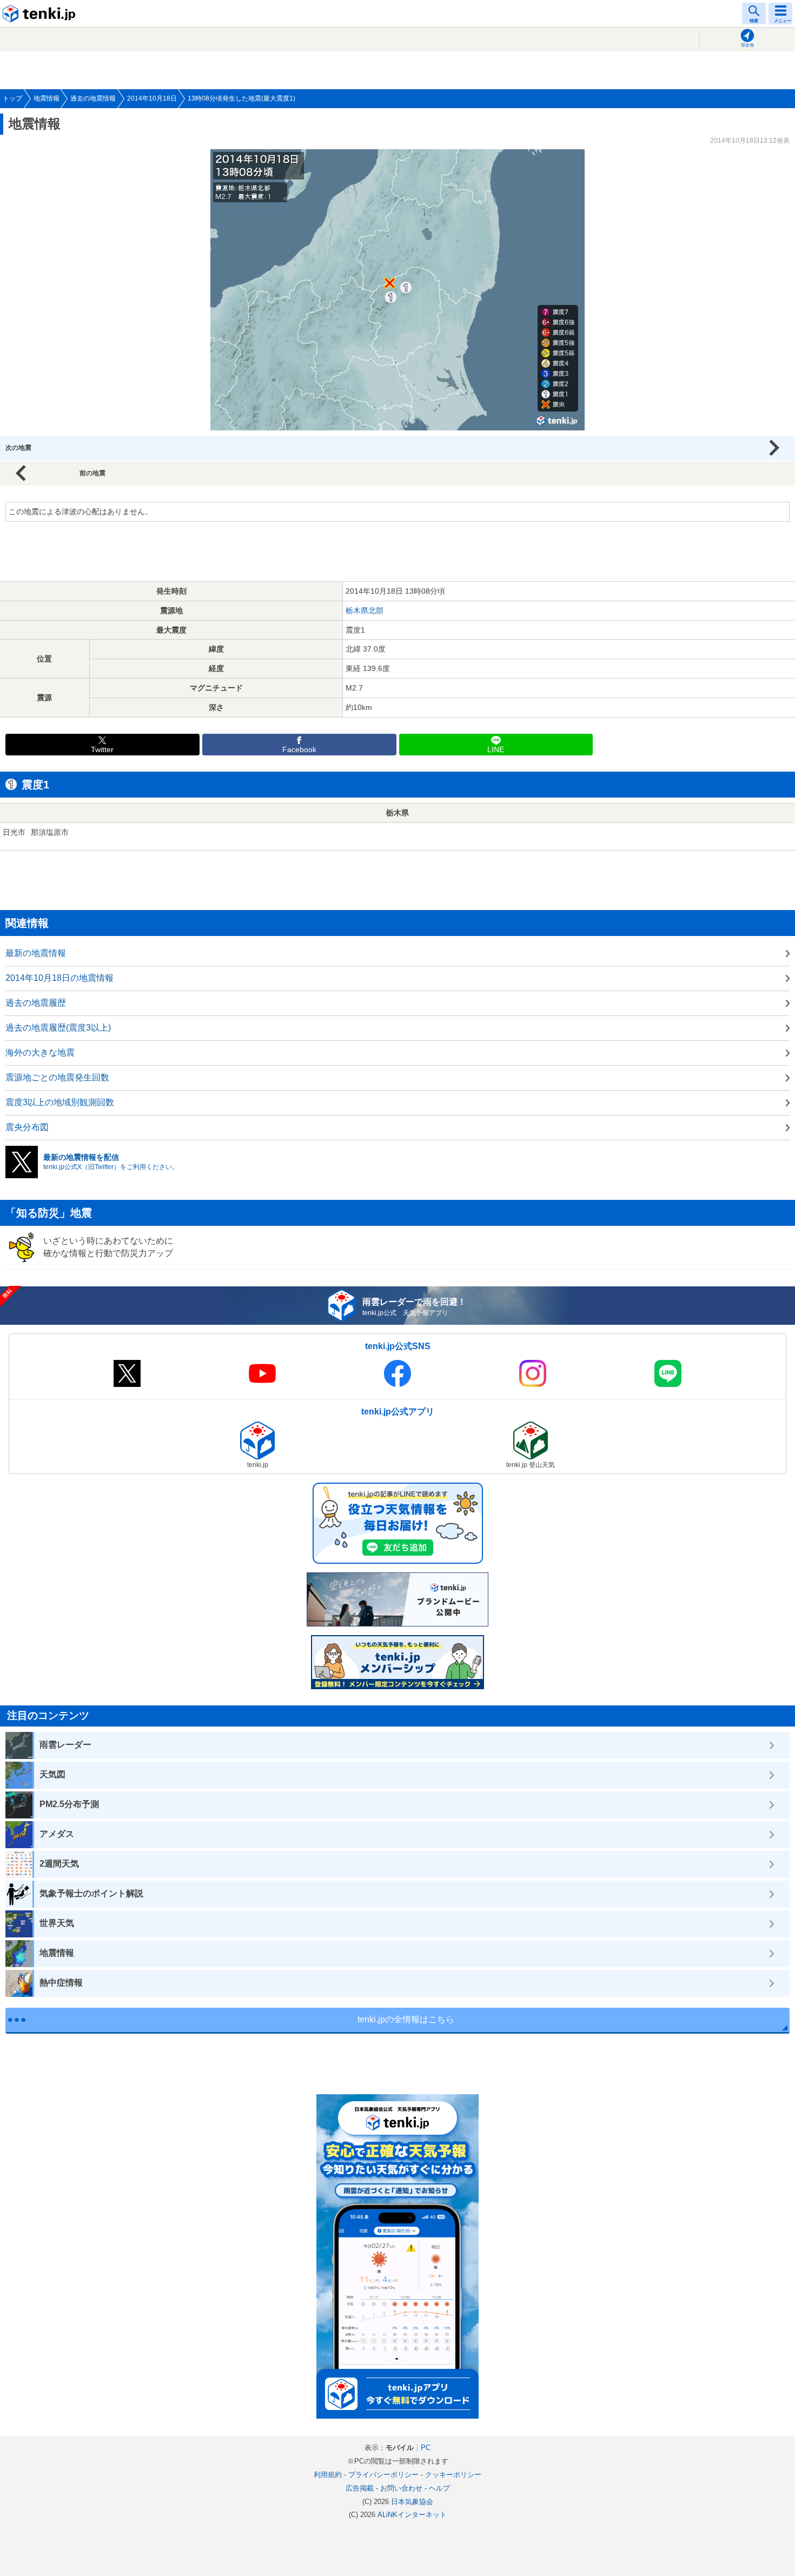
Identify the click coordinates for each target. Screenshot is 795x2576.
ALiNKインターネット (412, 2515)
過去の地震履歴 (36, 1003)
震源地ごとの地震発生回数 (57, 1077)
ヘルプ (439, 2488)
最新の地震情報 (36, 953)
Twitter (102, 750)
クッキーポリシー (453, 2475)
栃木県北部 (365, 610)
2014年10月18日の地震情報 (59, 978)
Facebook (299, 750)
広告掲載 (360, 2488)
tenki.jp (41, 14)
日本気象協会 (412, 2502)
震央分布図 (27, 1127)
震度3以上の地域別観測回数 (60, 1102)
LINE (496, 750)
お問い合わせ (401, 2488)
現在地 (747, 45)
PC (426, 2448)
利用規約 (328, 2475)
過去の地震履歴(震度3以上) (58, 1028)
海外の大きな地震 (40, 1053)
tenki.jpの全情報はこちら (406, 2019)
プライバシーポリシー (383, 2475)
